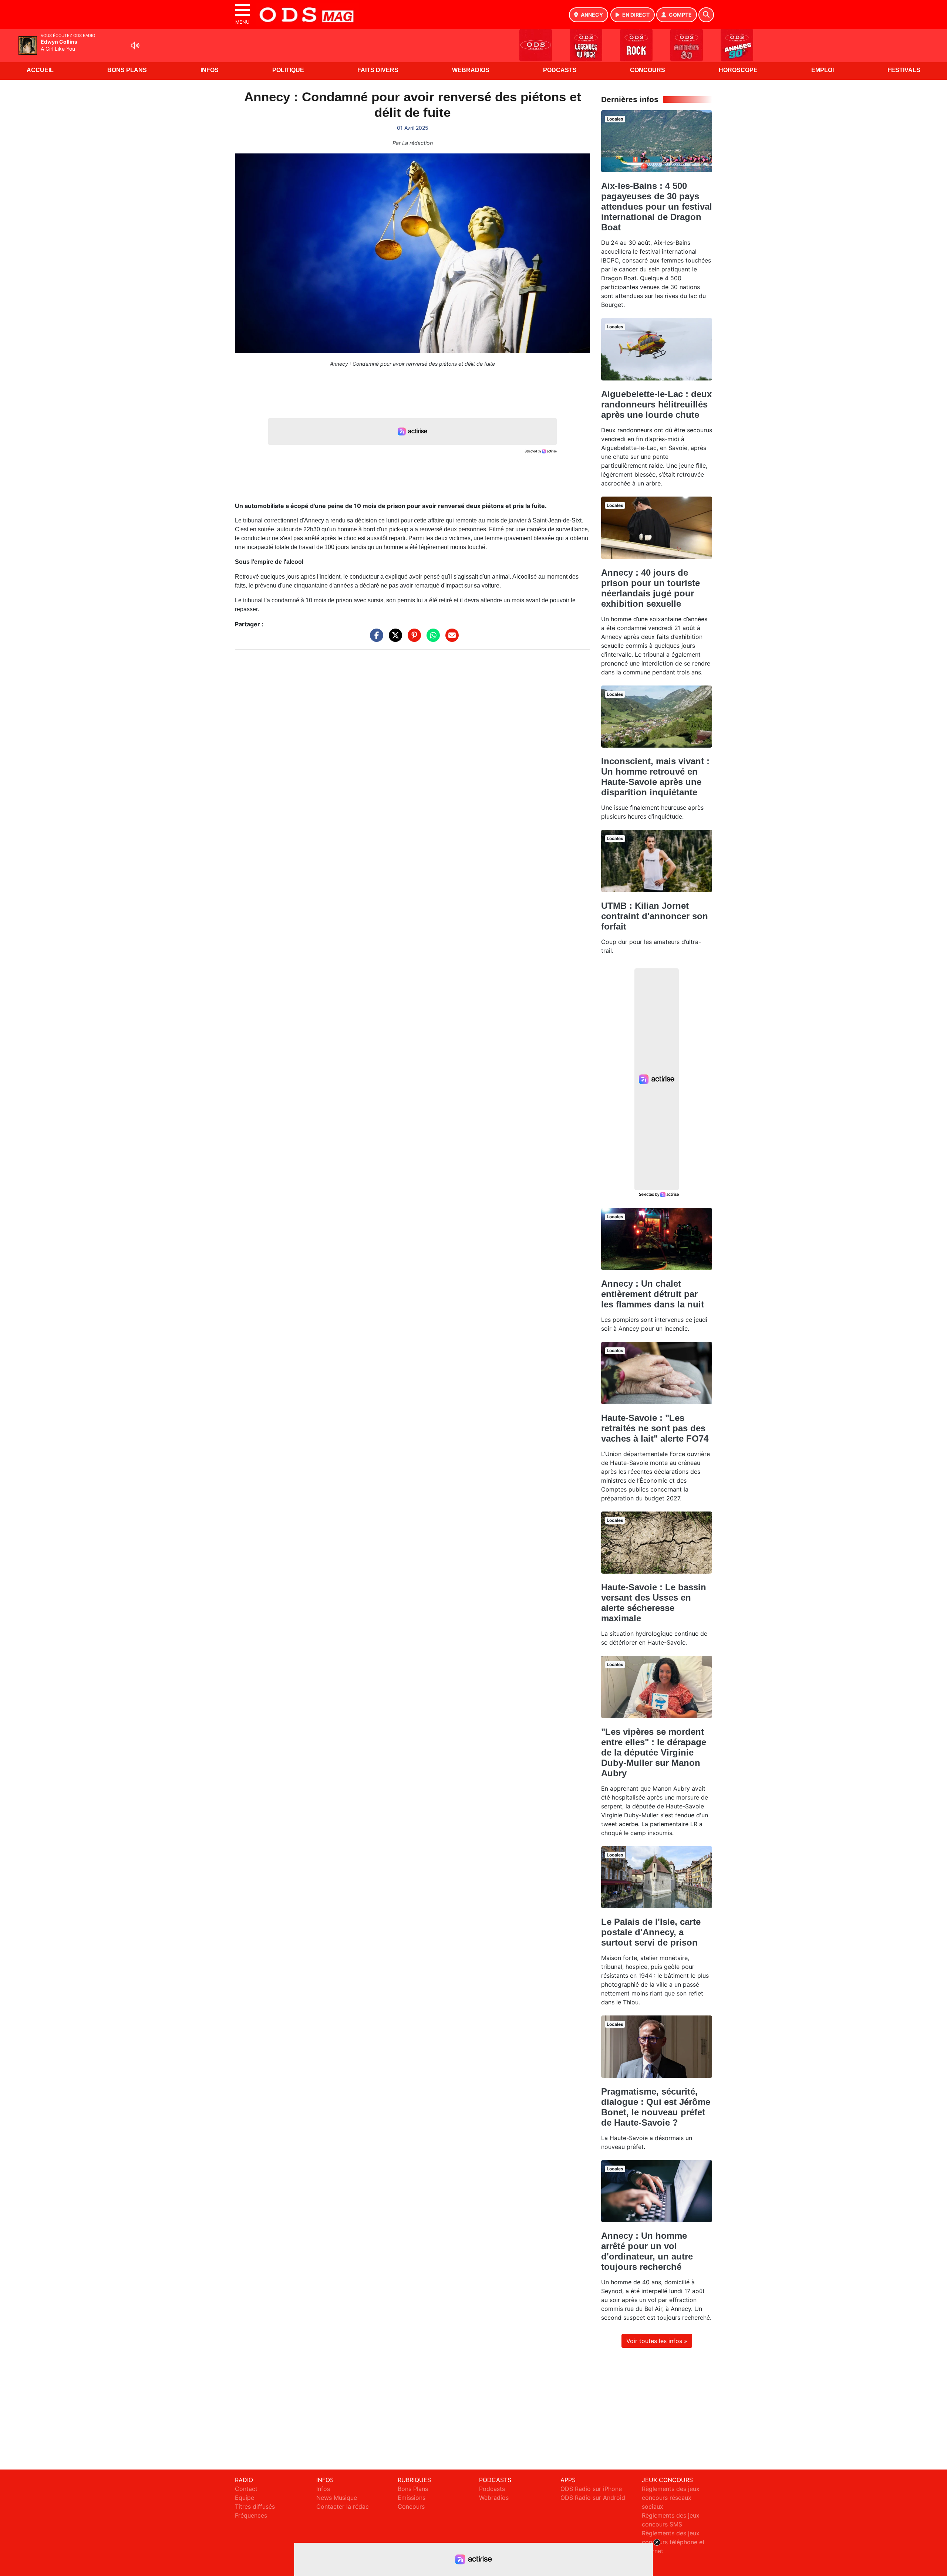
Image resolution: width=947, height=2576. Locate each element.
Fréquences (251, 2515)
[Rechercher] (706, 15)
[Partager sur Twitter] (394, 639)
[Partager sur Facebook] (375, 639)
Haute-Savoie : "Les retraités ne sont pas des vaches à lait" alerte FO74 (655, 1428)
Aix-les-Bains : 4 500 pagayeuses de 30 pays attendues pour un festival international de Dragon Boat (657, 207)
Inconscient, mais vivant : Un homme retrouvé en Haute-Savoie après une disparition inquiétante (655, 777)
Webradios (471, 70)
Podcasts (560, 70)
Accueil (40, 70)
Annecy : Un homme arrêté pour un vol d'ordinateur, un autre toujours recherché (647, 2251)
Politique (288, 70)
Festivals (904, 70)
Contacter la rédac (343, 2506)
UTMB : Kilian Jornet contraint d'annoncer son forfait (655, 916)
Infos (210, 70)
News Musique (337, 2498)
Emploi (823, 70)
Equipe (245, 2498)
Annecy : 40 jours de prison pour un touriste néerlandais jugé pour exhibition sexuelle (651, 588)
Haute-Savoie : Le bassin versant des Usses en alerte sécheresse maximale (654, 1603)
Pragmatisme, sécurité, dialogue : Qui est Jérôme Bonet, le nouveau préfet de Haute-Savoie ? (656, 2107)
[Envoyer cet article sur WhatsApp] (431, 639)
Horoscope (738, 70)
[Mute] (135, 45)
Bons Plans (127, 70)
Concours (648, 70)
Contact (246, 2489)
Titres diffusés (255, 2506)
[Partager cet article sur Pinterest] (412, 639)
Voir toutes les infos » (657, 2341)
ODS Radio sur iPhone (591, 2489)
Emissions (412, 2498)
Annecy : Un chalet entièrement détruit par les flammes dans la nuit (653, 1294)
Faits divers (378, 70)
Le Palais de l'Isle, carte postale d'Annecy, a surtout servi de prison (651, 1932)
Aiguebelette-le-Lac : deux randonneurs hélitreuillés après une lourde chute (656, 404)
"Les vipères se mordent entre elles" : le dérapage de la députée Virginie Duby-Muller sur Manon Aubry (654, 1752)
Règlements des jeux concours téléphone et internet (673, 2542)
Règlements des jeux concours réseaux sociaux (671, 2498)
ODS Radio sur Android (593, 2498)
